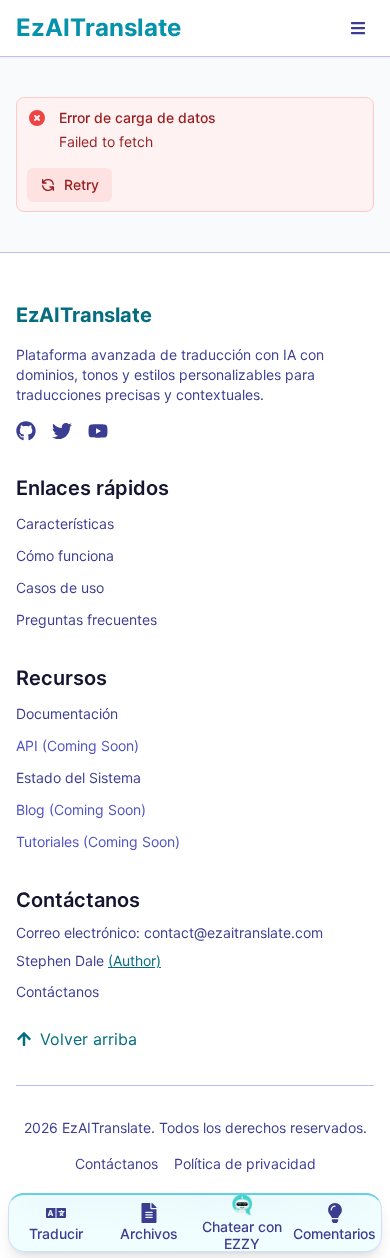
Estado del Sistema (78, 777)
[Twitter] (62, 431)
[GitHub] (26, 431)
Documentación (67, 713)
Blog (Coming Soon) (81, 809)
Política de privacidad (245, 1163)
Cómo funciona (65, 555)
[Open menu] (358, 28)
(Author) (134, 960)
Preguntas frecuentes (86, 619)
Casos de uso (60, 587)
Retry (81, 184)
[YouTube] (98, 431)
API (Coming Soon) (77, 745)
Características (65, 523)
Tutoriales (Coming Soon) (98, 841)
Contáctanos (57, 991)
